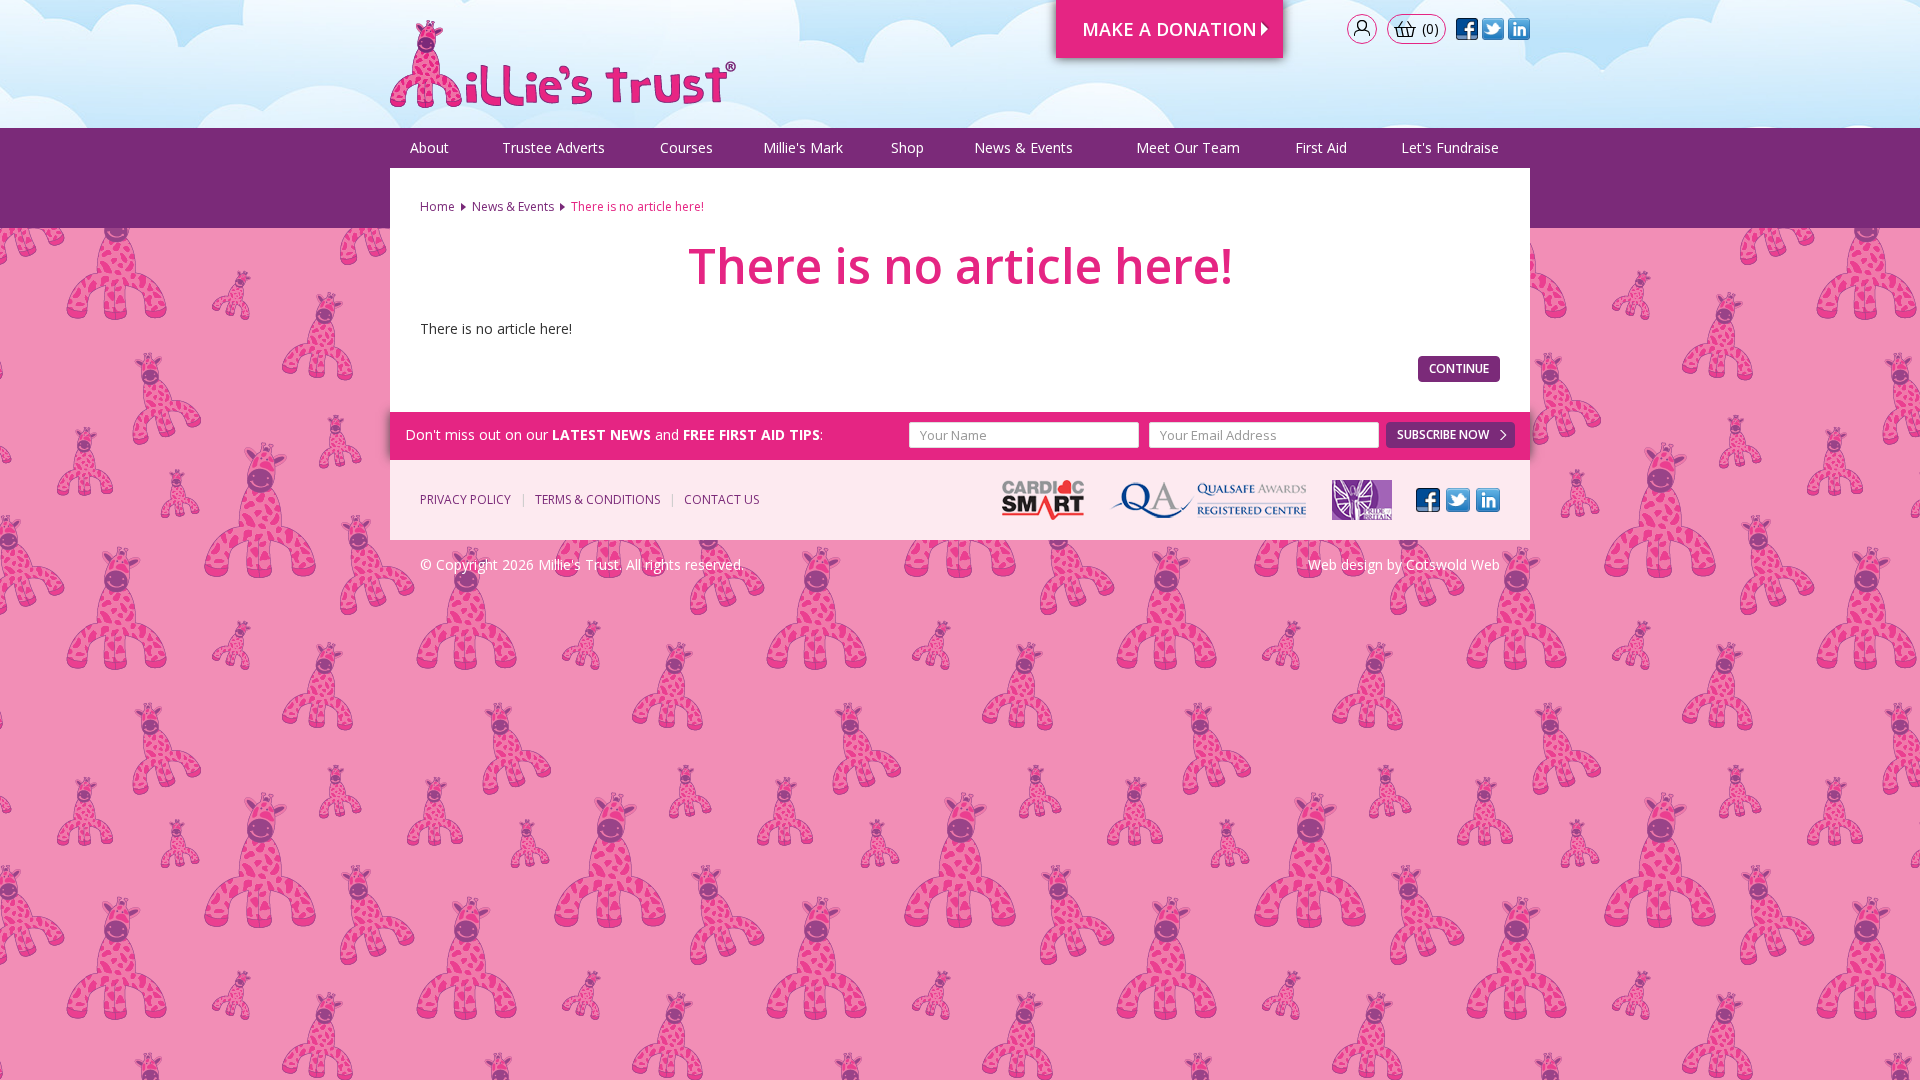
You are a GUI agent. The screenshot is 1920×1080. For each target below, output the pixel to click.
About (429, 147)
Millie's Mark (803, 147)
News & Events (1023, 147)
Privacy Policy (465, 499)
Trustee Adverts (553, 147)
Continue (1459, 368)
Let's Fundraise (1450, 147)
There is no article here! (637, 206)
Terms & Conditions (597, 499)
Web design (1345, 564)
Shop (907, 147)
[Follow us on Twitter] (1458, 500)
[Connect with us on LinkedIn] (1488, 500)
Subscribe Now (1443, 434)
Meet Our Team (1188, 147)
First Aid (1321, 147)
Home (437, 206)
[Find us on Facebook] (1428, 500)
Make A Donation (1169, 29)
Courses (686, 147)
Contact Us (721, 499)
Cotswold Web (1453, 564)
